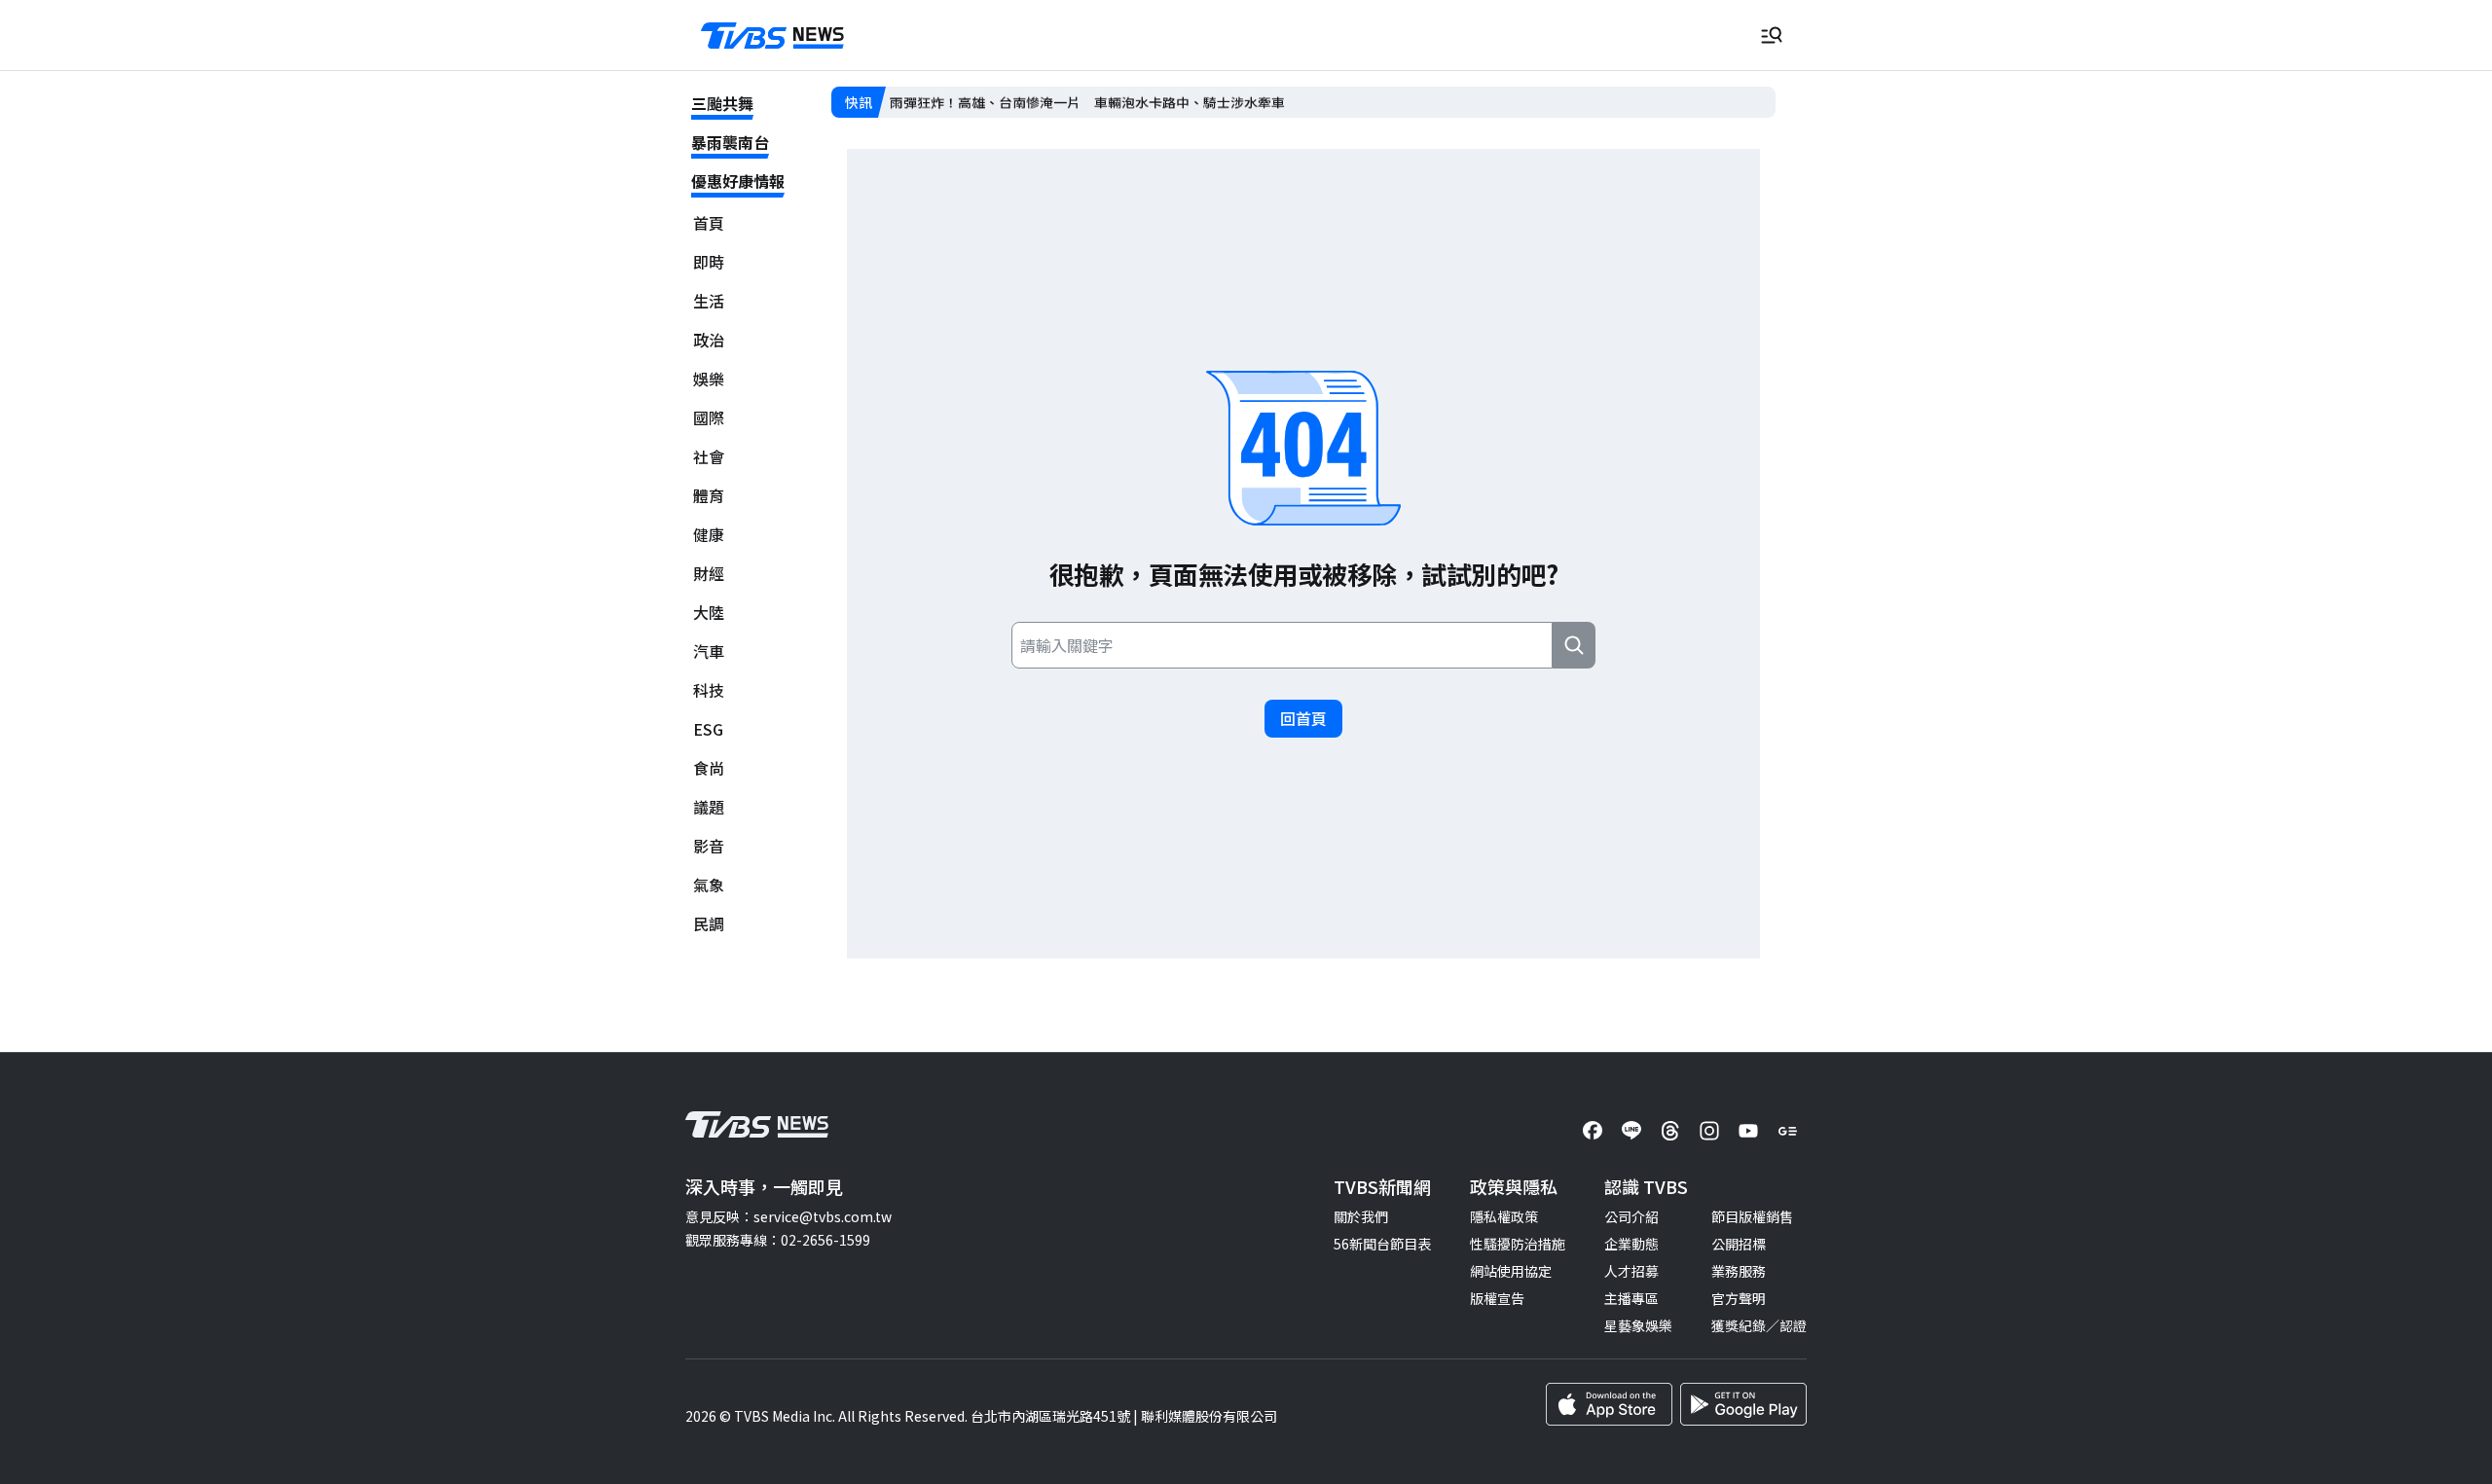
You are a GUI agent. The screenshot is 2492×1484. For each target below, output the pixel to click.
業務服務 (1739, 1271)
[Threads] (1670, 1131)
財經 (709, 574)
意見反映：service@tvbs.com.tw (788, 1216)
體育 (709, 496)
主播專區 (1631, 1298)
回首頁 (1303, 718)
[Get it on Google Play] (1743, 1404)
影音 (709, 846)
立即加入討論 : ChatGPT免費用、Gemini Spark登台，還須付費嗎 (1091, 102)
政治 (709, 340)
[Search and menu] (1772, 35)
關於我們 (1361, 1216)
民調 (709, 924)
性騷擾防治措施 (1518, 1244)
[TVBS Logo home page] (773, 36)
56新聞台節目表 (1382, 1244)
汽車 (709, 652)
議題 (709, 807)
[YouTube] (1748, 1131)
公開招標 (1739, 1244)
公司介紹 (1631, 1216)
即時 (709, 262)
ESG (708, 729)
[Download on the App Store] (1609, 1404)
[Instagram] (1709, 1131)
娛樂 (709, 379)
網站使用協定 (1511, 1271)
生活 (709, 301)
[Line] (1631, 1131)
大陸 (709, 613)
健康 (709, 535)
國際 (709, 418)
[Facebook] (1593, 1131)
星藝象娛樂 (1638, 1325)
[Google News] (1787, 1131)
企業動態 (1631, 1244)
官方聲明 (1739, 1298)
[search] (1574, 645)
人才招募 (1631, 1271)
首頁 (709, 223)
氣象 (709, 885)
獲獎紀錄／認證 (1759, 1325)
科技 (709, 690)
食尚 (709, 768)
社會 (709, 457)
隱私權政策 (1504, 1216)
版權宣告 (1497, 1298)
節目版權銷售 (1752, 1216)
